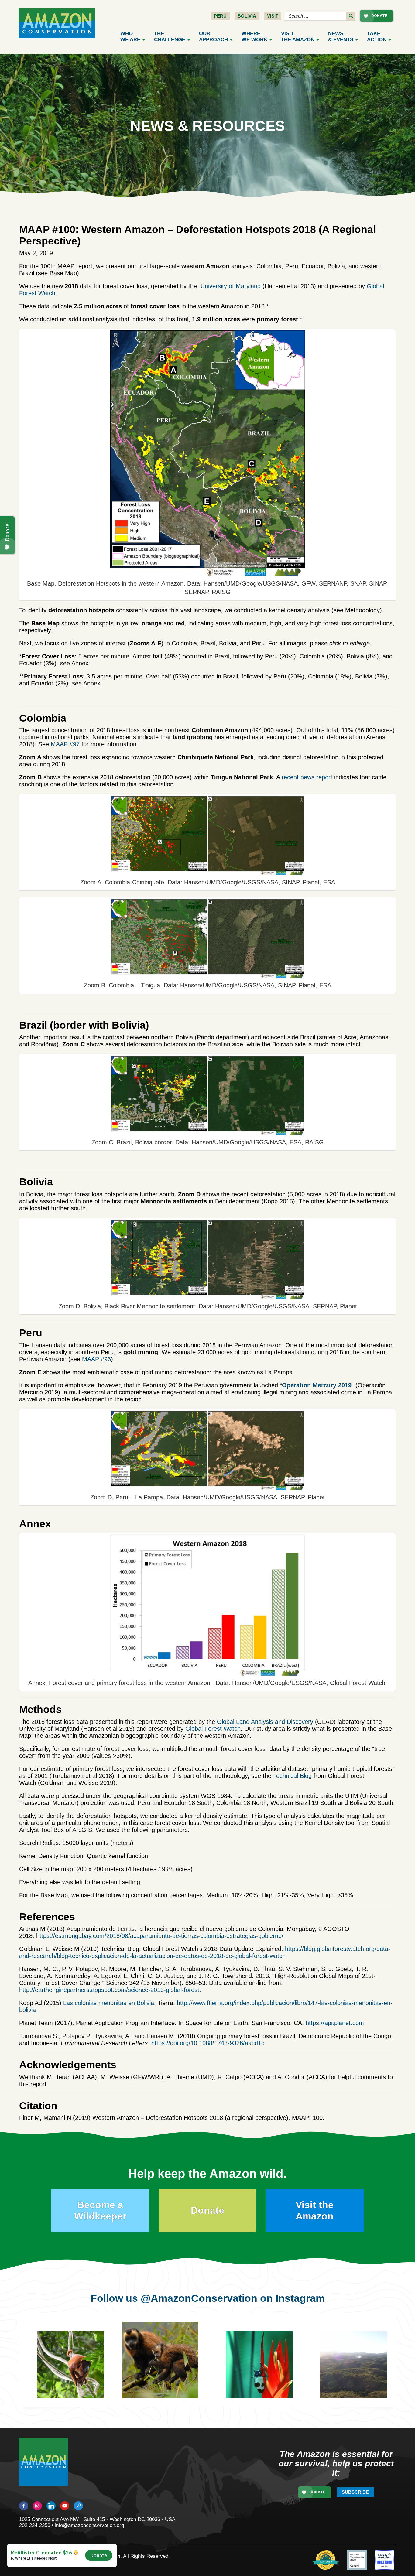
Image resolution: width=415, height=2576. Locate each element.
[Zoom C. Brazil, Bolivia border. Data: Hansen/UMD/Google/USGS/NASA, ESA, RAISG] (207, 1095)
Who (130, 37)
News (341, 37)
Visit (273, 16)
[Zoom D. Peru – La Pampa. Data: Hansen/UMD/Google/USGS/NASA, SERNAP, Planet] (207, 1450)
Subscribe (355, 2492)
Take (377, 37)
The (170, 37)
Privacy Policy (36, 2562)
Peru (220, 16)
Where (254, 37)
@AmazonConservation (199, 2298)
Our (213, 37)
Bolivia (247, 16)
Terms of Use (74, 2562)
